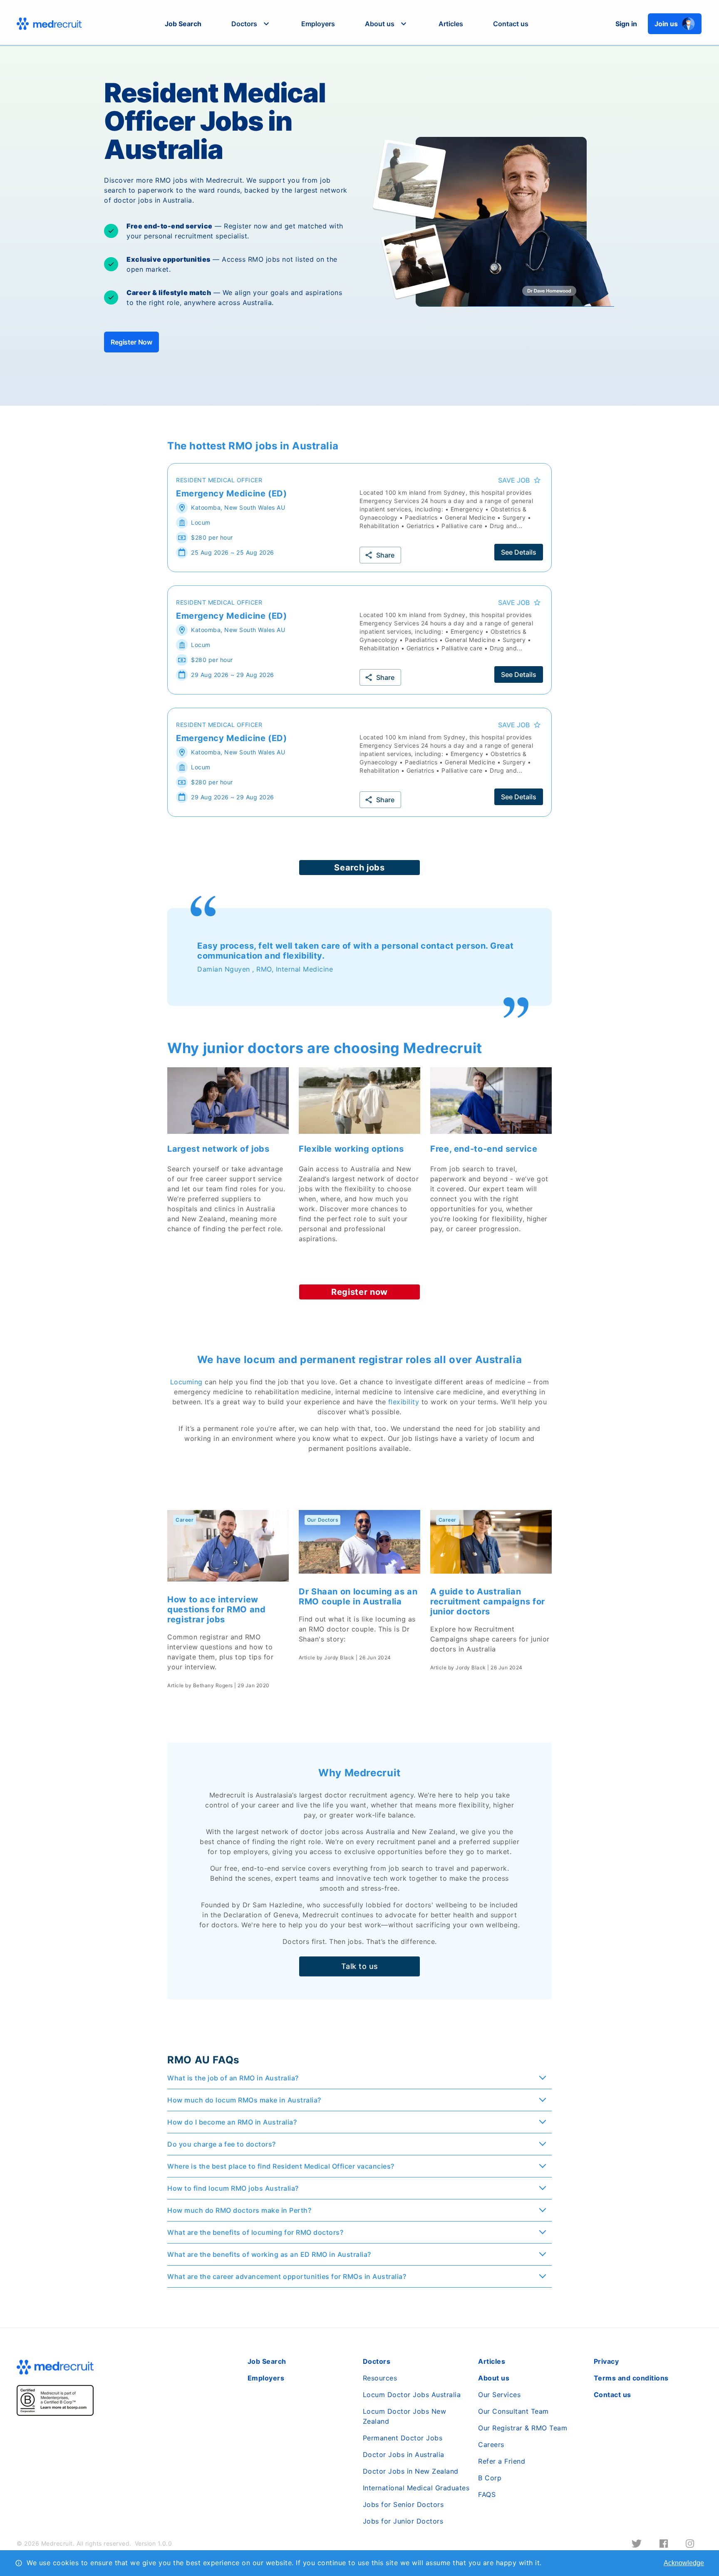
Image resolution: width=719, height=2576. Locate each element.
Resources (380, 2378)
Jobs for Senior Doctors (403, 2504)
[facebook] (664, 2544)
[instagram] (690, 2544)
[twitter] (637, 2544)
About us (494, 2378)
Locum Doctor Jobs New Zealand (405, 2416)
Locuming (186, 1382)
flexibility (404, 1402)
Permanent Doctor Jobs (403, 2438)
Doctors (377, 2361)
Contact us (511, 24)
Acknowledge (684, 2563)
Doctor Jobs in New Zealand (411, 2471)
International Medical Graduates (416, 2488)
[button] (251, 24)
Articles (451, 24)
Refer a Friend (502, 2461)
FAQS (487, 2494)
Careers (491, 2445)
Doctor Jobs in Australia (404, 2455)
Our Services (499, 2395)
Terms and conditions (631, 2378)
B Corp (490, 2478)
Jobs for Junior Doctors (403, 2521)
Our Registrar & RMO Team (523, 2428)
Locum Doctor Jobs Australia (412, 2395)
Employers (318, 24)
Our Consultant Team (513, 2411)
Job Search (183, 24)
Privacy (606, 2361)
